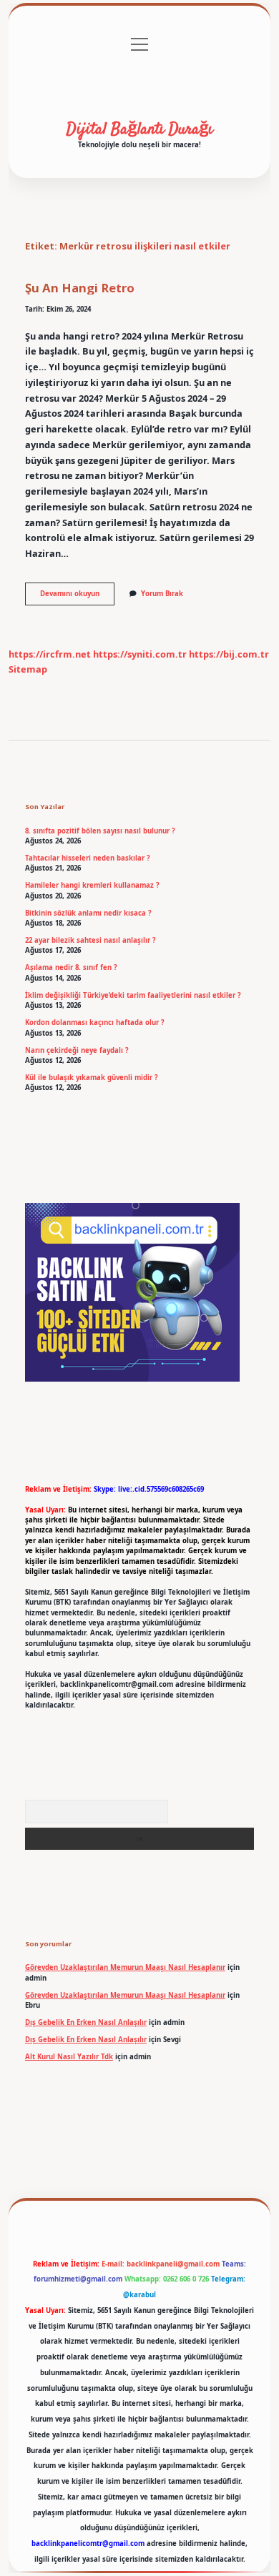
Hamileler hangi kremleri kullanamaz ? (92, 885)
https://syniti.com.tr (140, 654)
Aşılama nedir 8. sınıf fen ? (71, 967)
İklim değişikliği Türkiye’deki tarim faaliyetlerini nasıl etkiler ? (133, 995)
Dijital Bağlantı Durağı (140, 129)
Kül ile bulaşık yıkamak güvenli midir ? (92, 1078)
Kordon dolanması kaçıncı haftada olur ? (95, 1022)
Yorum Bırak (162, 594)
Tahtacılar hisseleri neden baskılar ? (88, 858)
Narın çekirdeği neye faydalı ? (77, 1050)
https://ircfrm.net (50, 654)
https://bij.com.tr (229, 654)
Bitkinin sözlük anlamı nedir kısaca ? (88, 913)
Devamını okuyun (77, 597)
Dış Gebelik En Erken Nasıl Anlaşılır (86, 2022)
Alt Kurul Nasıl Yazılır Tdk (69, 2057)
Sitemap (28, 669)
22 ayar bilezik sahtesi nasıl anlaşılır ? (90, 940)
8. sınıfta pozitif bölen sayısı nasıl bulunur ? (100, 831)
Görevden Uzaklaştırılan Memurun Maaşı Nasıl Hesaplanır (125, 1967)
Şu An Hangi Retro (80, 288)
